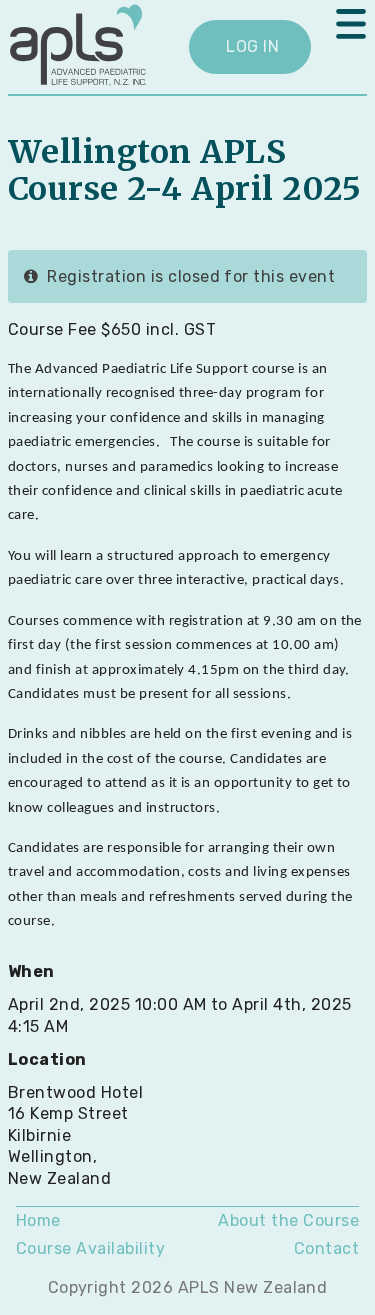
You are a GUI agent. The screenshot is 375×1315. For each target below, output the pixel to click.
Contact (326, 1248)
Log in (252, 46)
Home (38, 1220)
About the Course (288, 1220)
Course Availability (90, 1248)
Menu (351, 24)
